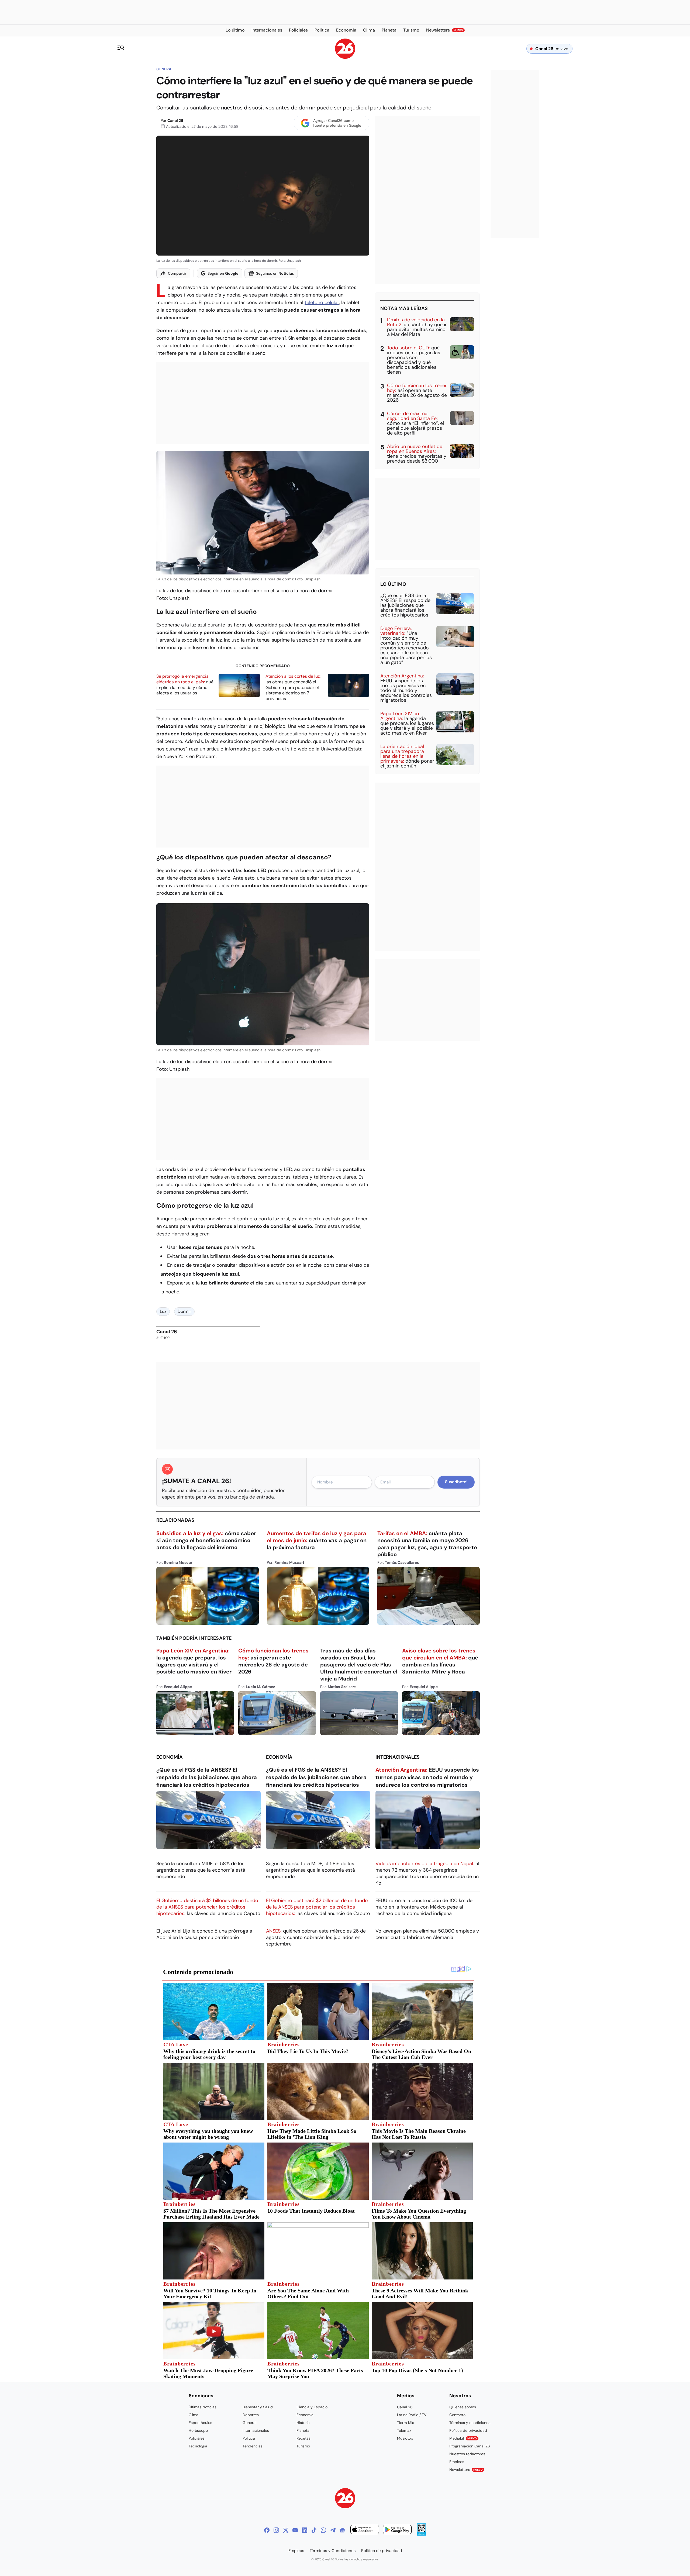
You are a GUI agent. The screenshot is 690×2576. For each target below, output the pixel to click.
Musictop (405, 2438)
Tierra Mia (406, 2423)
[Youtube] (295, 2530)
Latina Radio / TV (412, 2415)
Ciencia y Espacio (312, 2407)
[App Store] (365, 2530)
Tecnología (198, 2446)
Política (249, 2438)
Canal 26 (175, 120)
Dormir (184, 1311)
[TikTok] (314, 2530)
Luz (163, 1311)
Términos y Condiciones (333, 2551)
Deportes (251, 2415)
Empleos (457, 2462)
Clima (194, 2415)
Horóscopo (198, 2430)
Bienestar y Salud (258, 2407)
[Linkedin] (305, 2530)
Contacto (457, 2415)
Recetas (303, 2438)
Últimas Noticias (203, 2407)
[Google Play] (397, 2530)
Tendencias (253, 2446)
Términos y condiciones (470, 2423)
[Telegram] (333, 2530)
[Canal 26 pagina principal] (345, 57)
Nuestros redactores (467, 2454)
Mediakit (463, 2438)
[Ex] (286, 2530)
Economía (170, 1757)
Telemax (404, 2430)
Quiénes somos (463, 2407)
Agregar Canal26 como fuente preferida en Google (337, 123)
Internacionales (398, 1757)
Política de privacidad (468, 2430)
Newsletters (466, 2470)
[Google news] (342, 2530)
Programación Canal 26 (470, 2446)
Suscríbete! (456, 1482)
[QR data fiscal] (421, 2534)
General (165, 69)
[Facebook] (267, 2530)
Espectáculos (200, 2423)
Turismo (303, 2446)
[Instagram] (276, 2530)
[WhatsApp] (323, 2530)
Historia (303, 2423)
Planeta (303, 2430)
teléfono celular (322, 302)
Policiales (197, 2438)
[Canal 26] (345, 2499)
